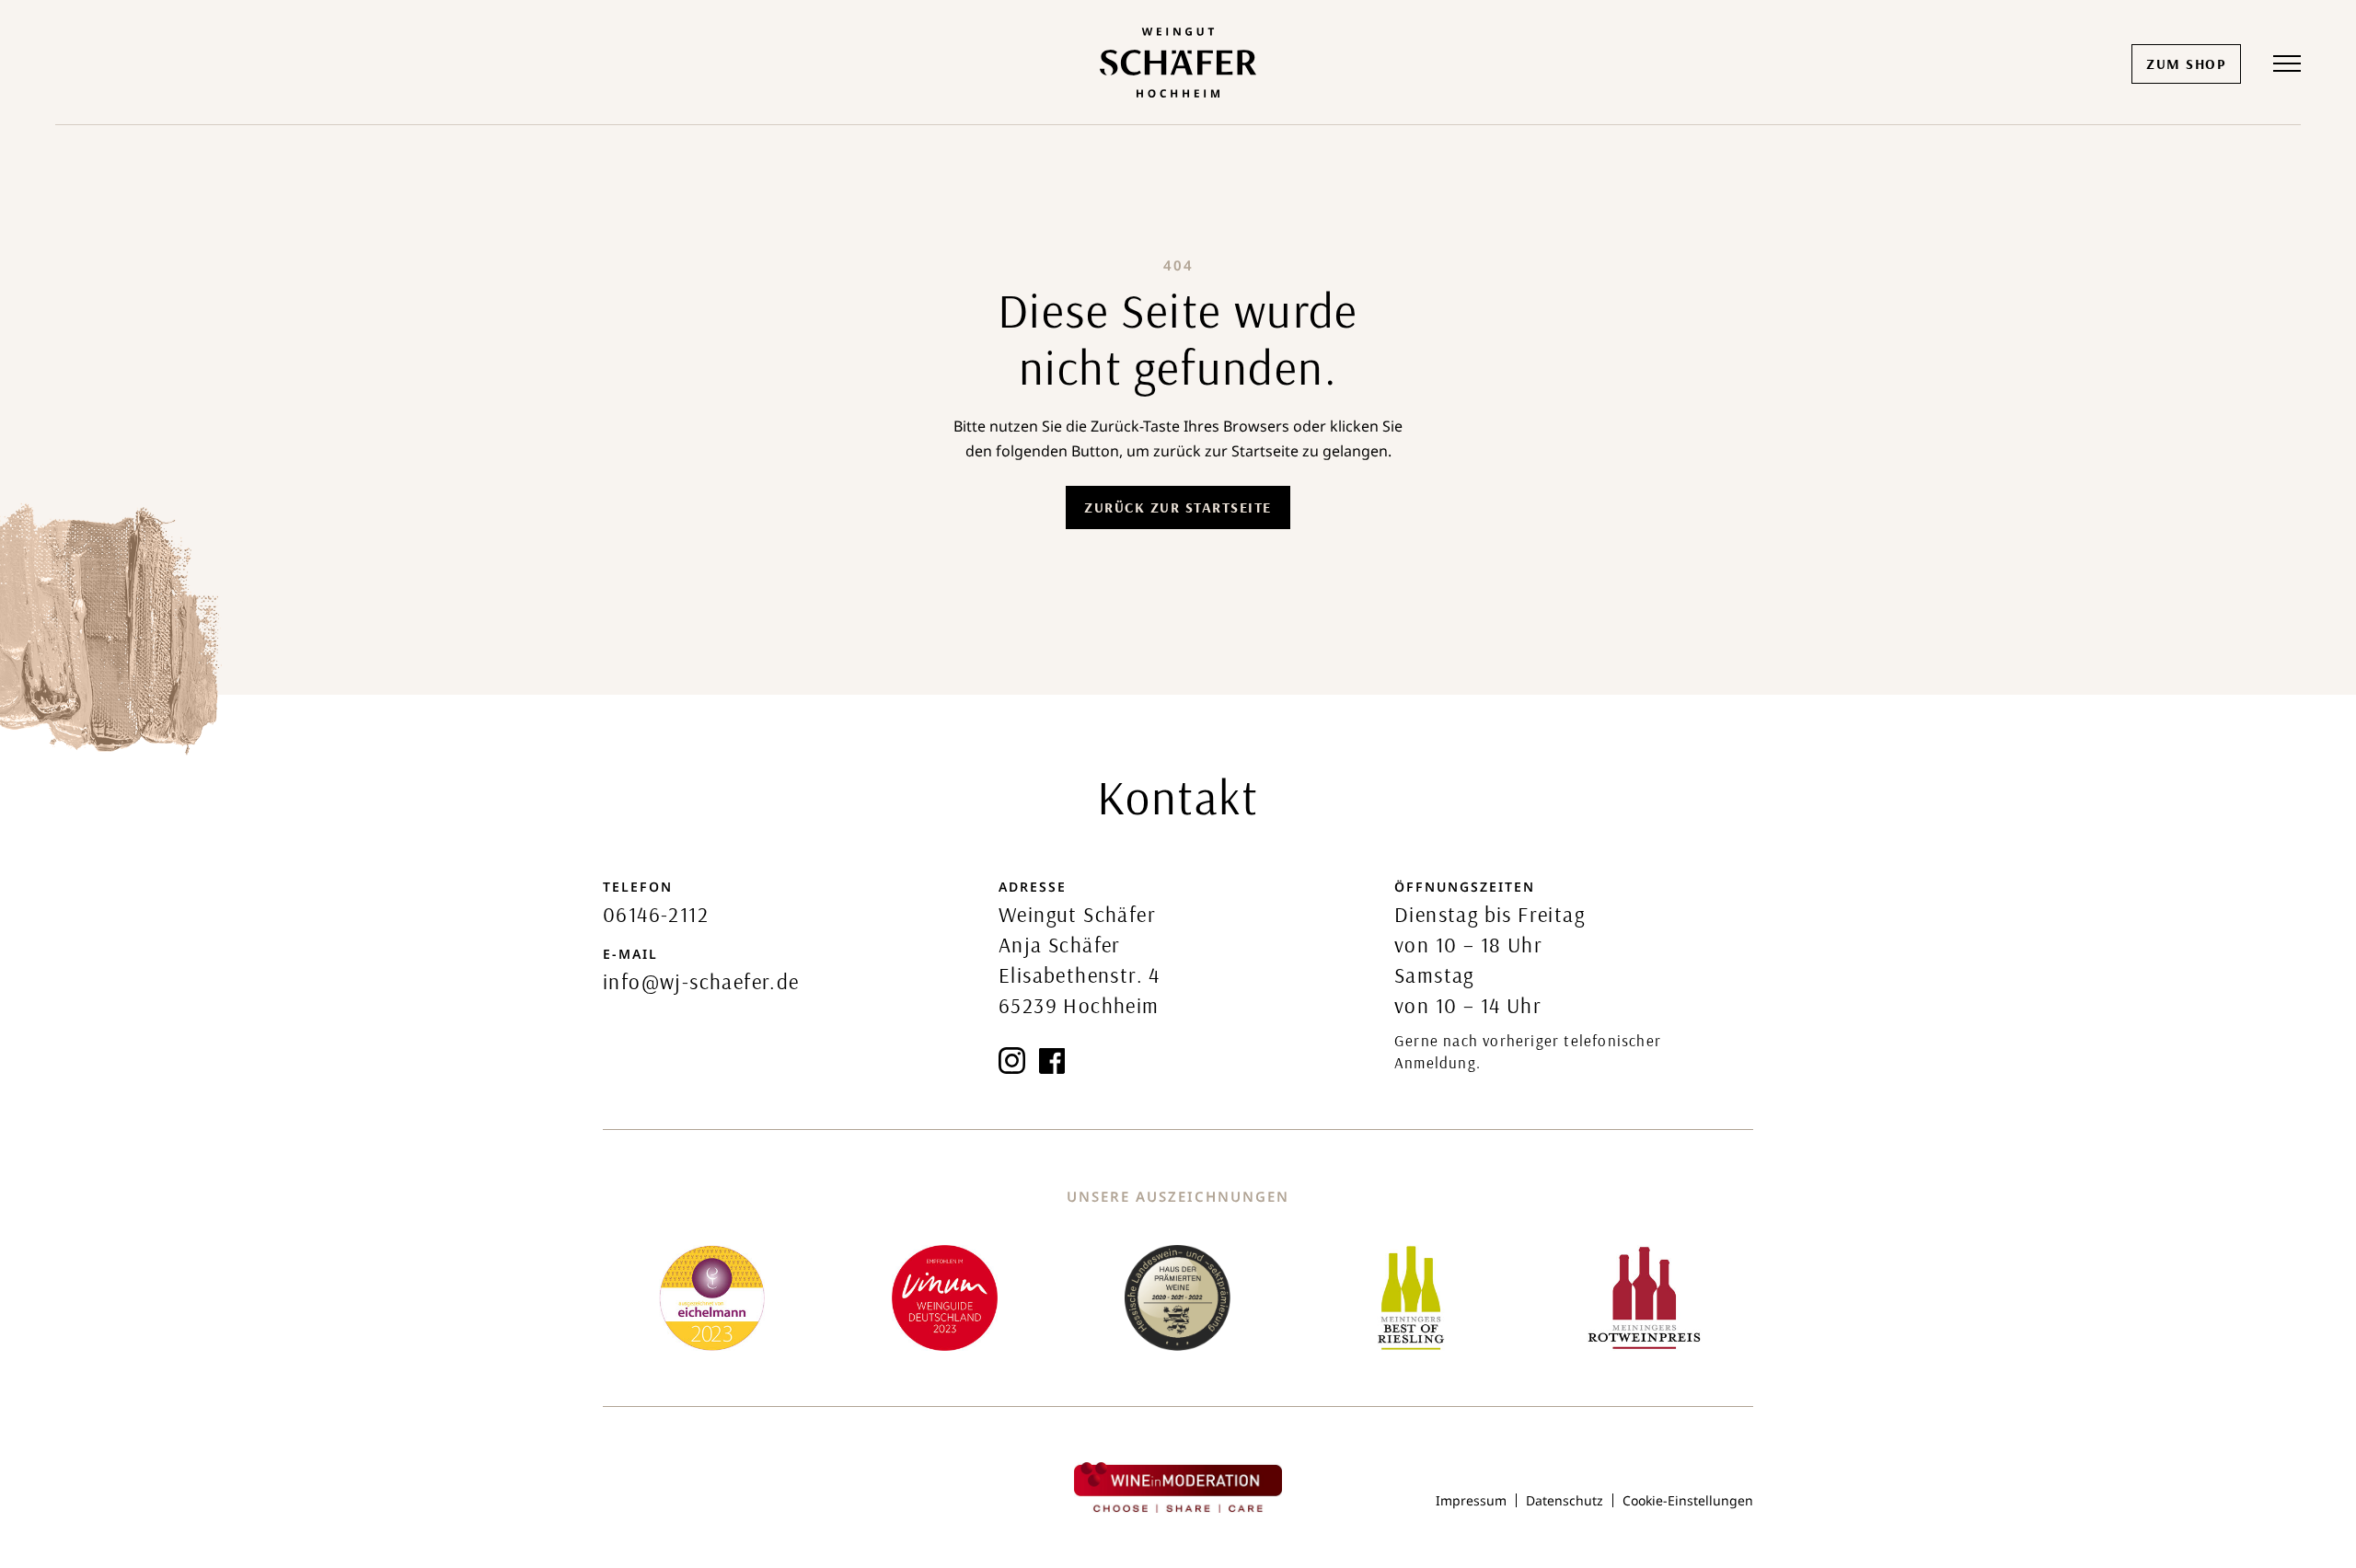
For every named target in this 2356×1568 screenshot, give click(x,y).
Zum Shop (2186, 63)
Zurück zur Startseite (1178, 507)
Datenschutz (1565, 1500)
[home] (1178, 63)
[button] (2287, 63)
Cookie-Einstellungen (1688, 1500)
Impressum (1471, 1500)
